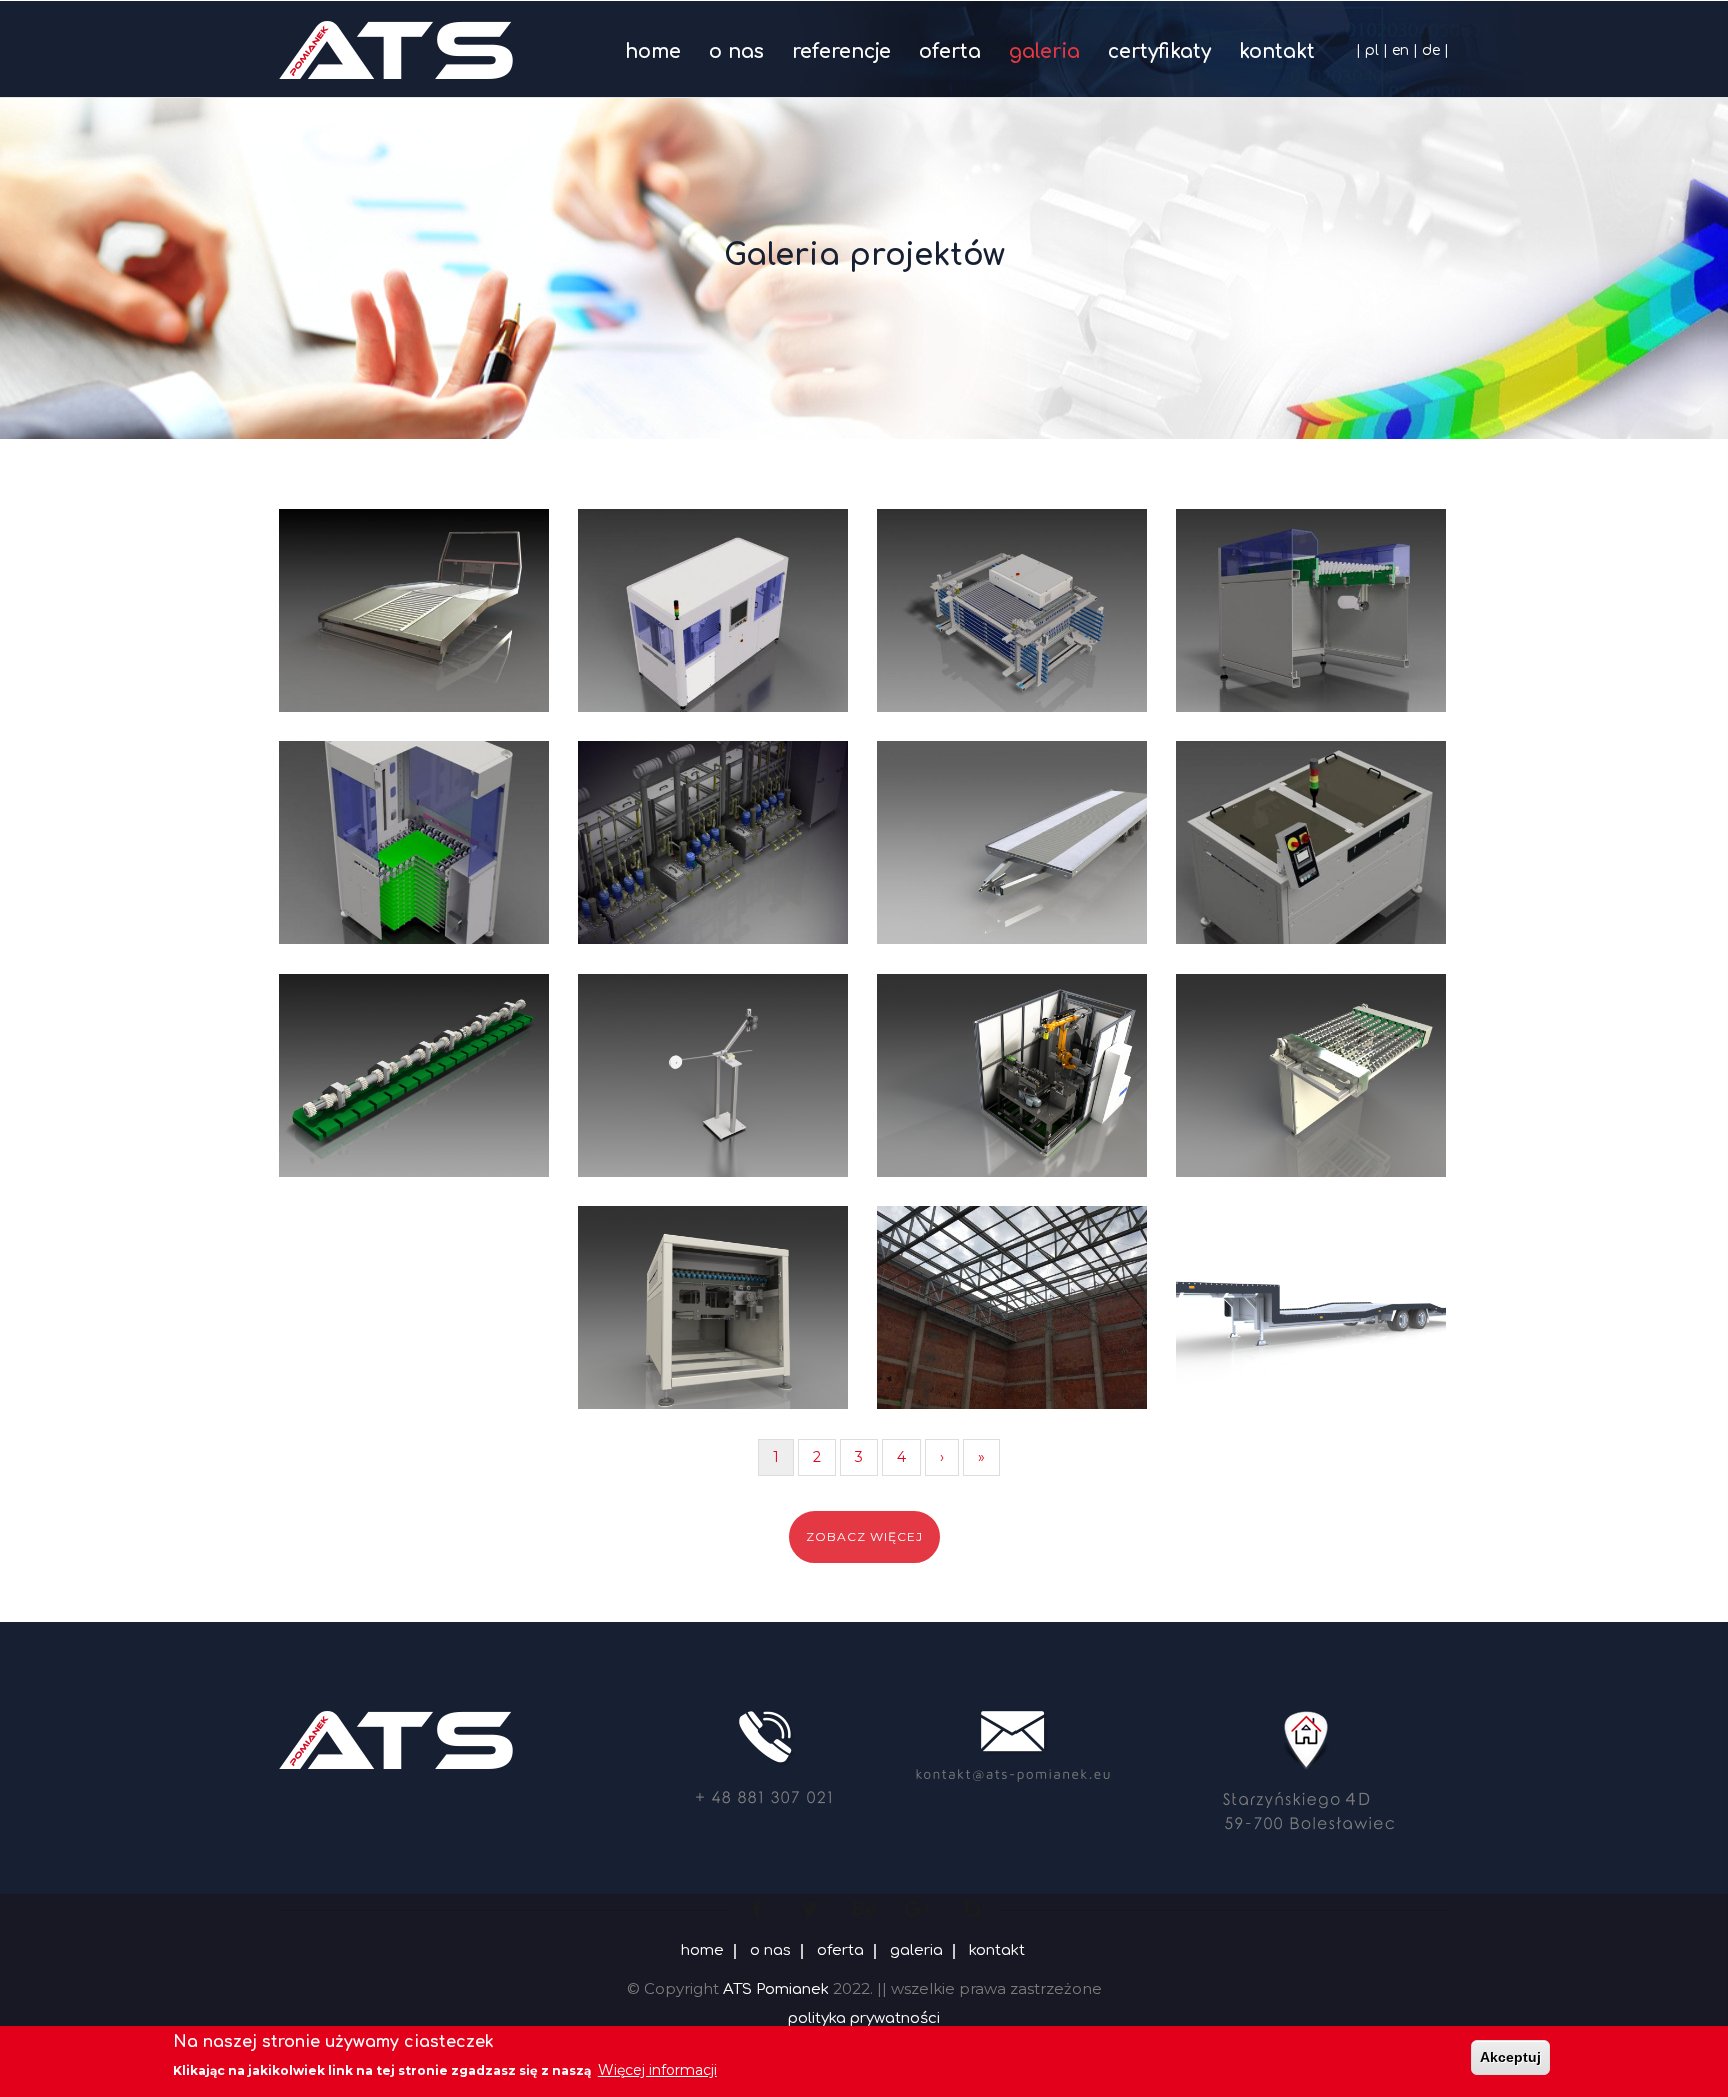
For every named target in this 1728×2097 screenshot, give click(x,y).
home (653, 51)
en (1400, 50)
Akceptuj (1510, 2057)
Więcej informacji (657, 2070)
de (1431, 50)
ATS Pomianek (776, 1989)
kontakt (1277, 51)
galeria (1044, 51)
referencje (841, 51)
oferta (950, 51)
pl (1372, 50)
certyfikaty (1159, 51)
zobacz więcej (864, 1536)
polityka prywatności (864, 2018)
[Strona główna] (396, 45)
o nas (736, 51)
